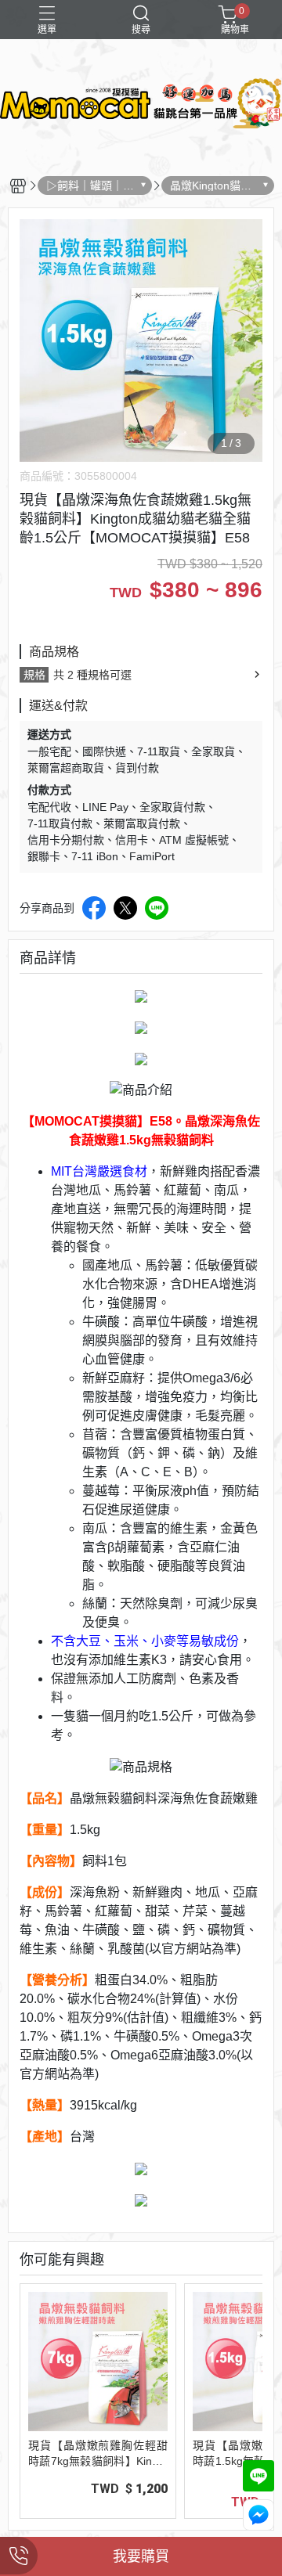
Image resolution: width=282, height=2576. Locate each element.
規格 (34, 675)
